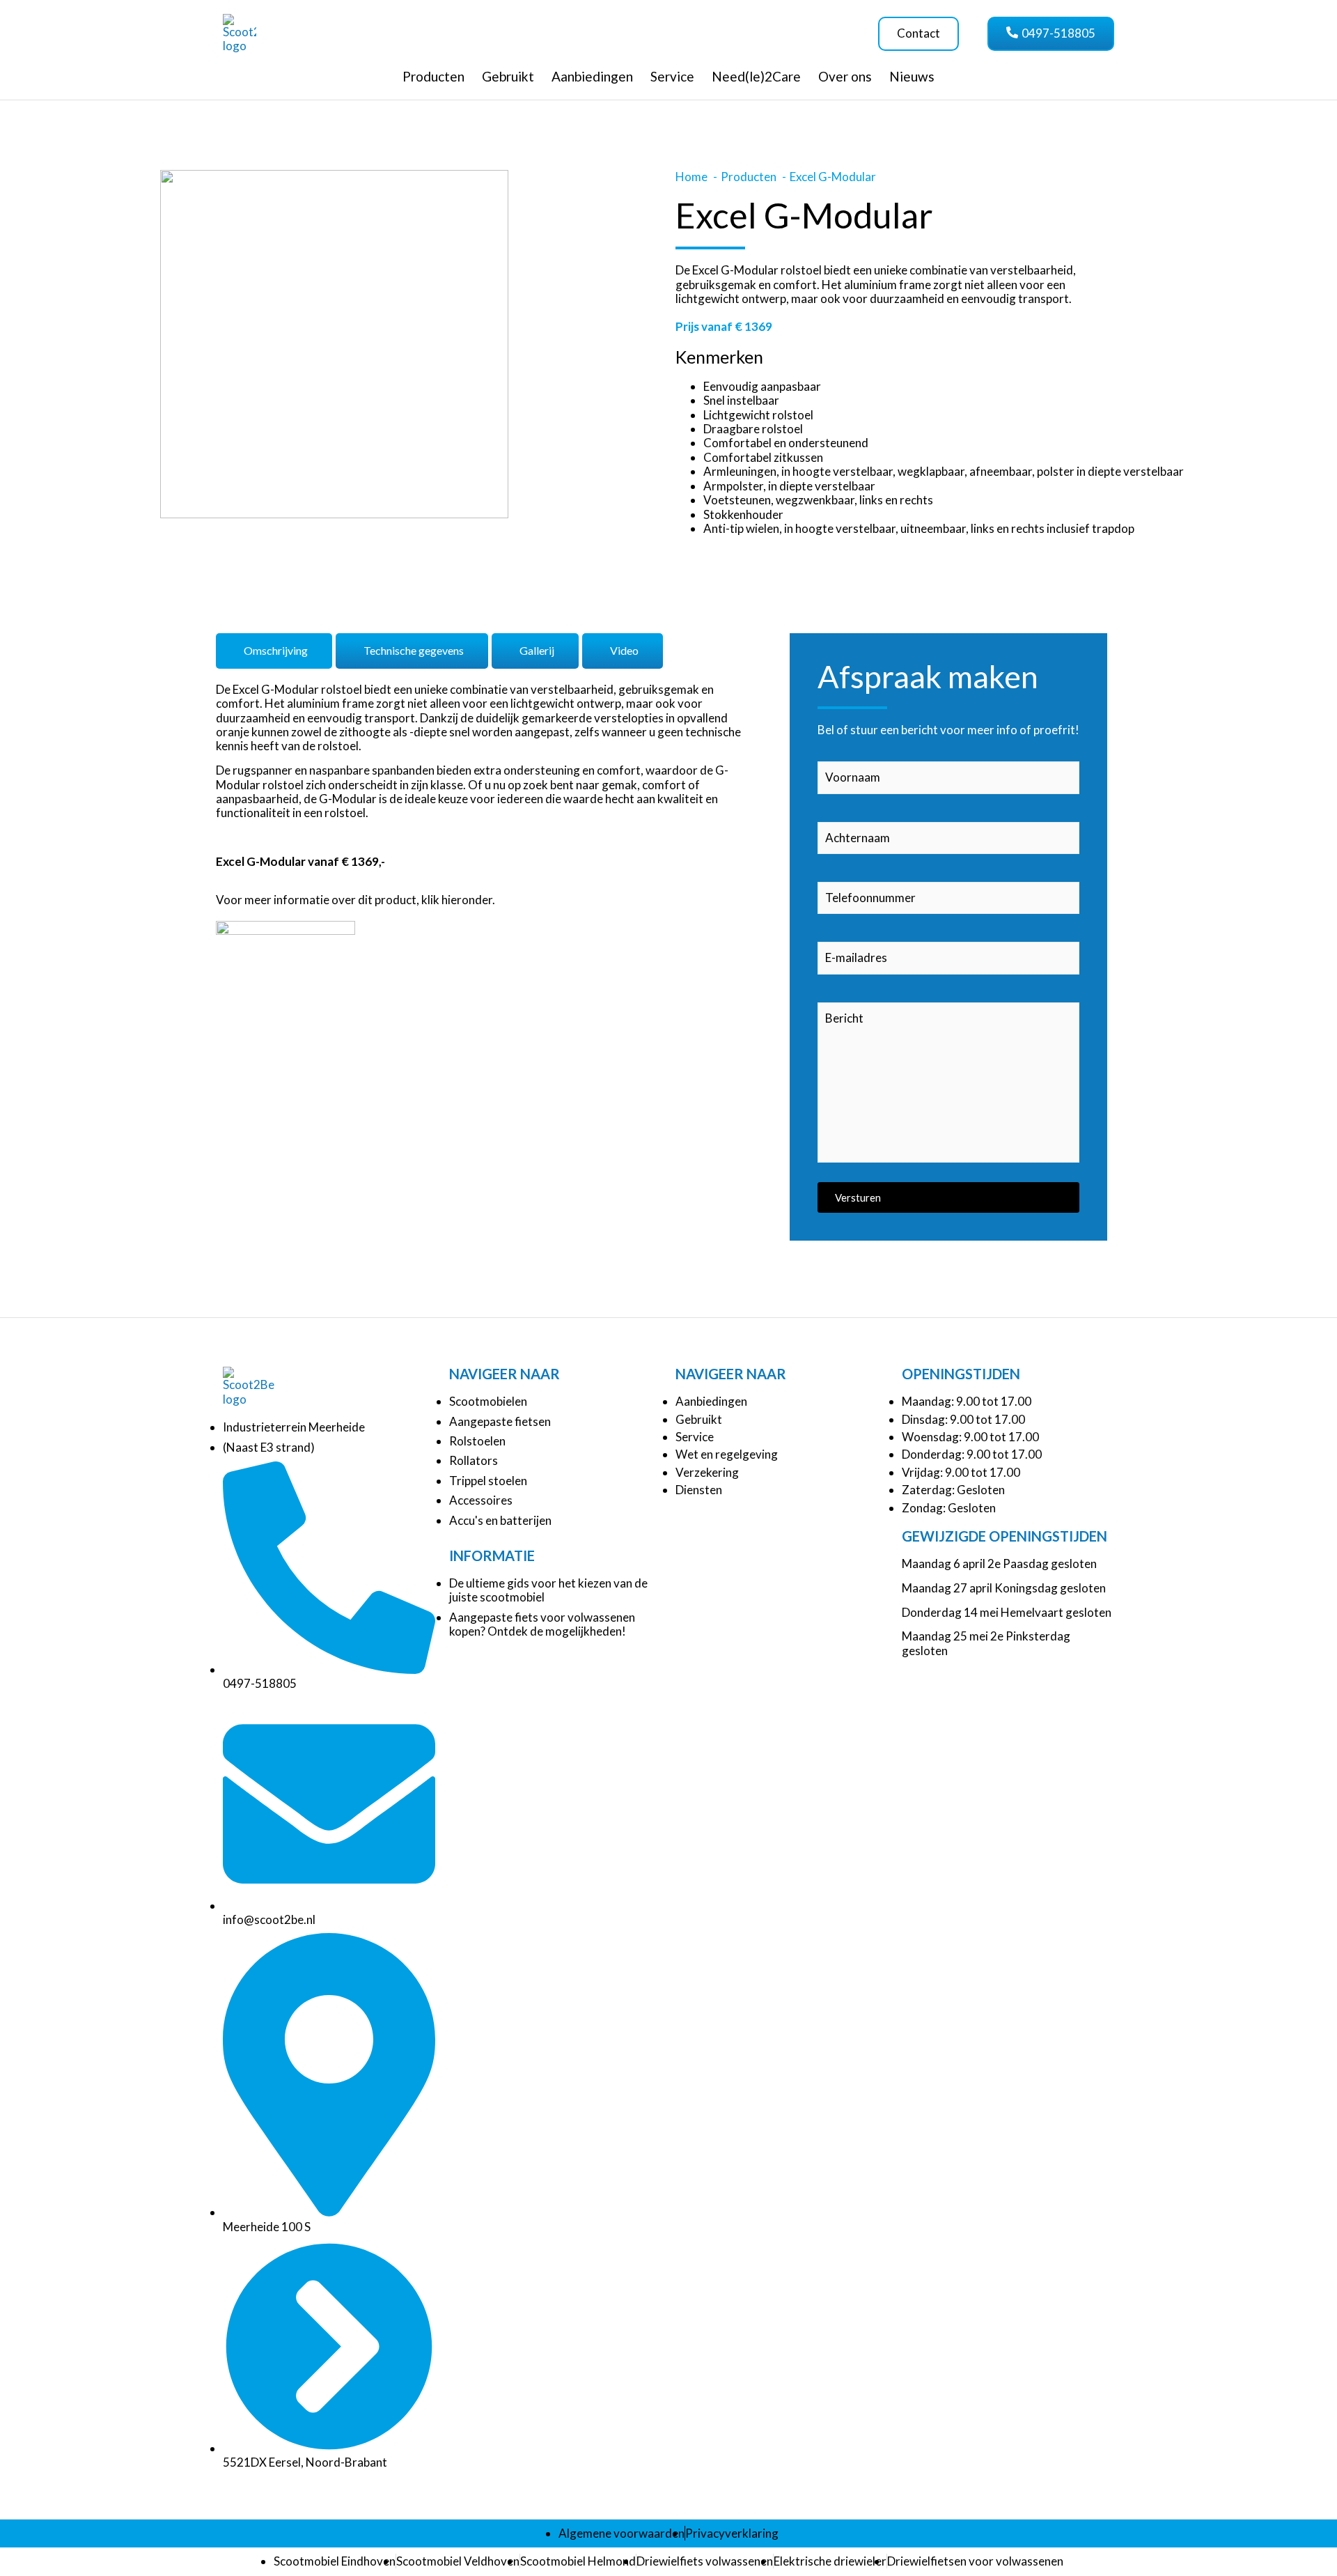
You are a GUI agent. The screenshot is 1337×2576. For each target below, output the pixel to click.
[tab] (274, 651)
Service (672, 76)
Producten (433, 76)
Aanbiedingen (592, 76)
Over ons (845, 76)
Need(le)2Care (756, 76)
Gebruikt (508, 76)
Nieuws (912, 76)
